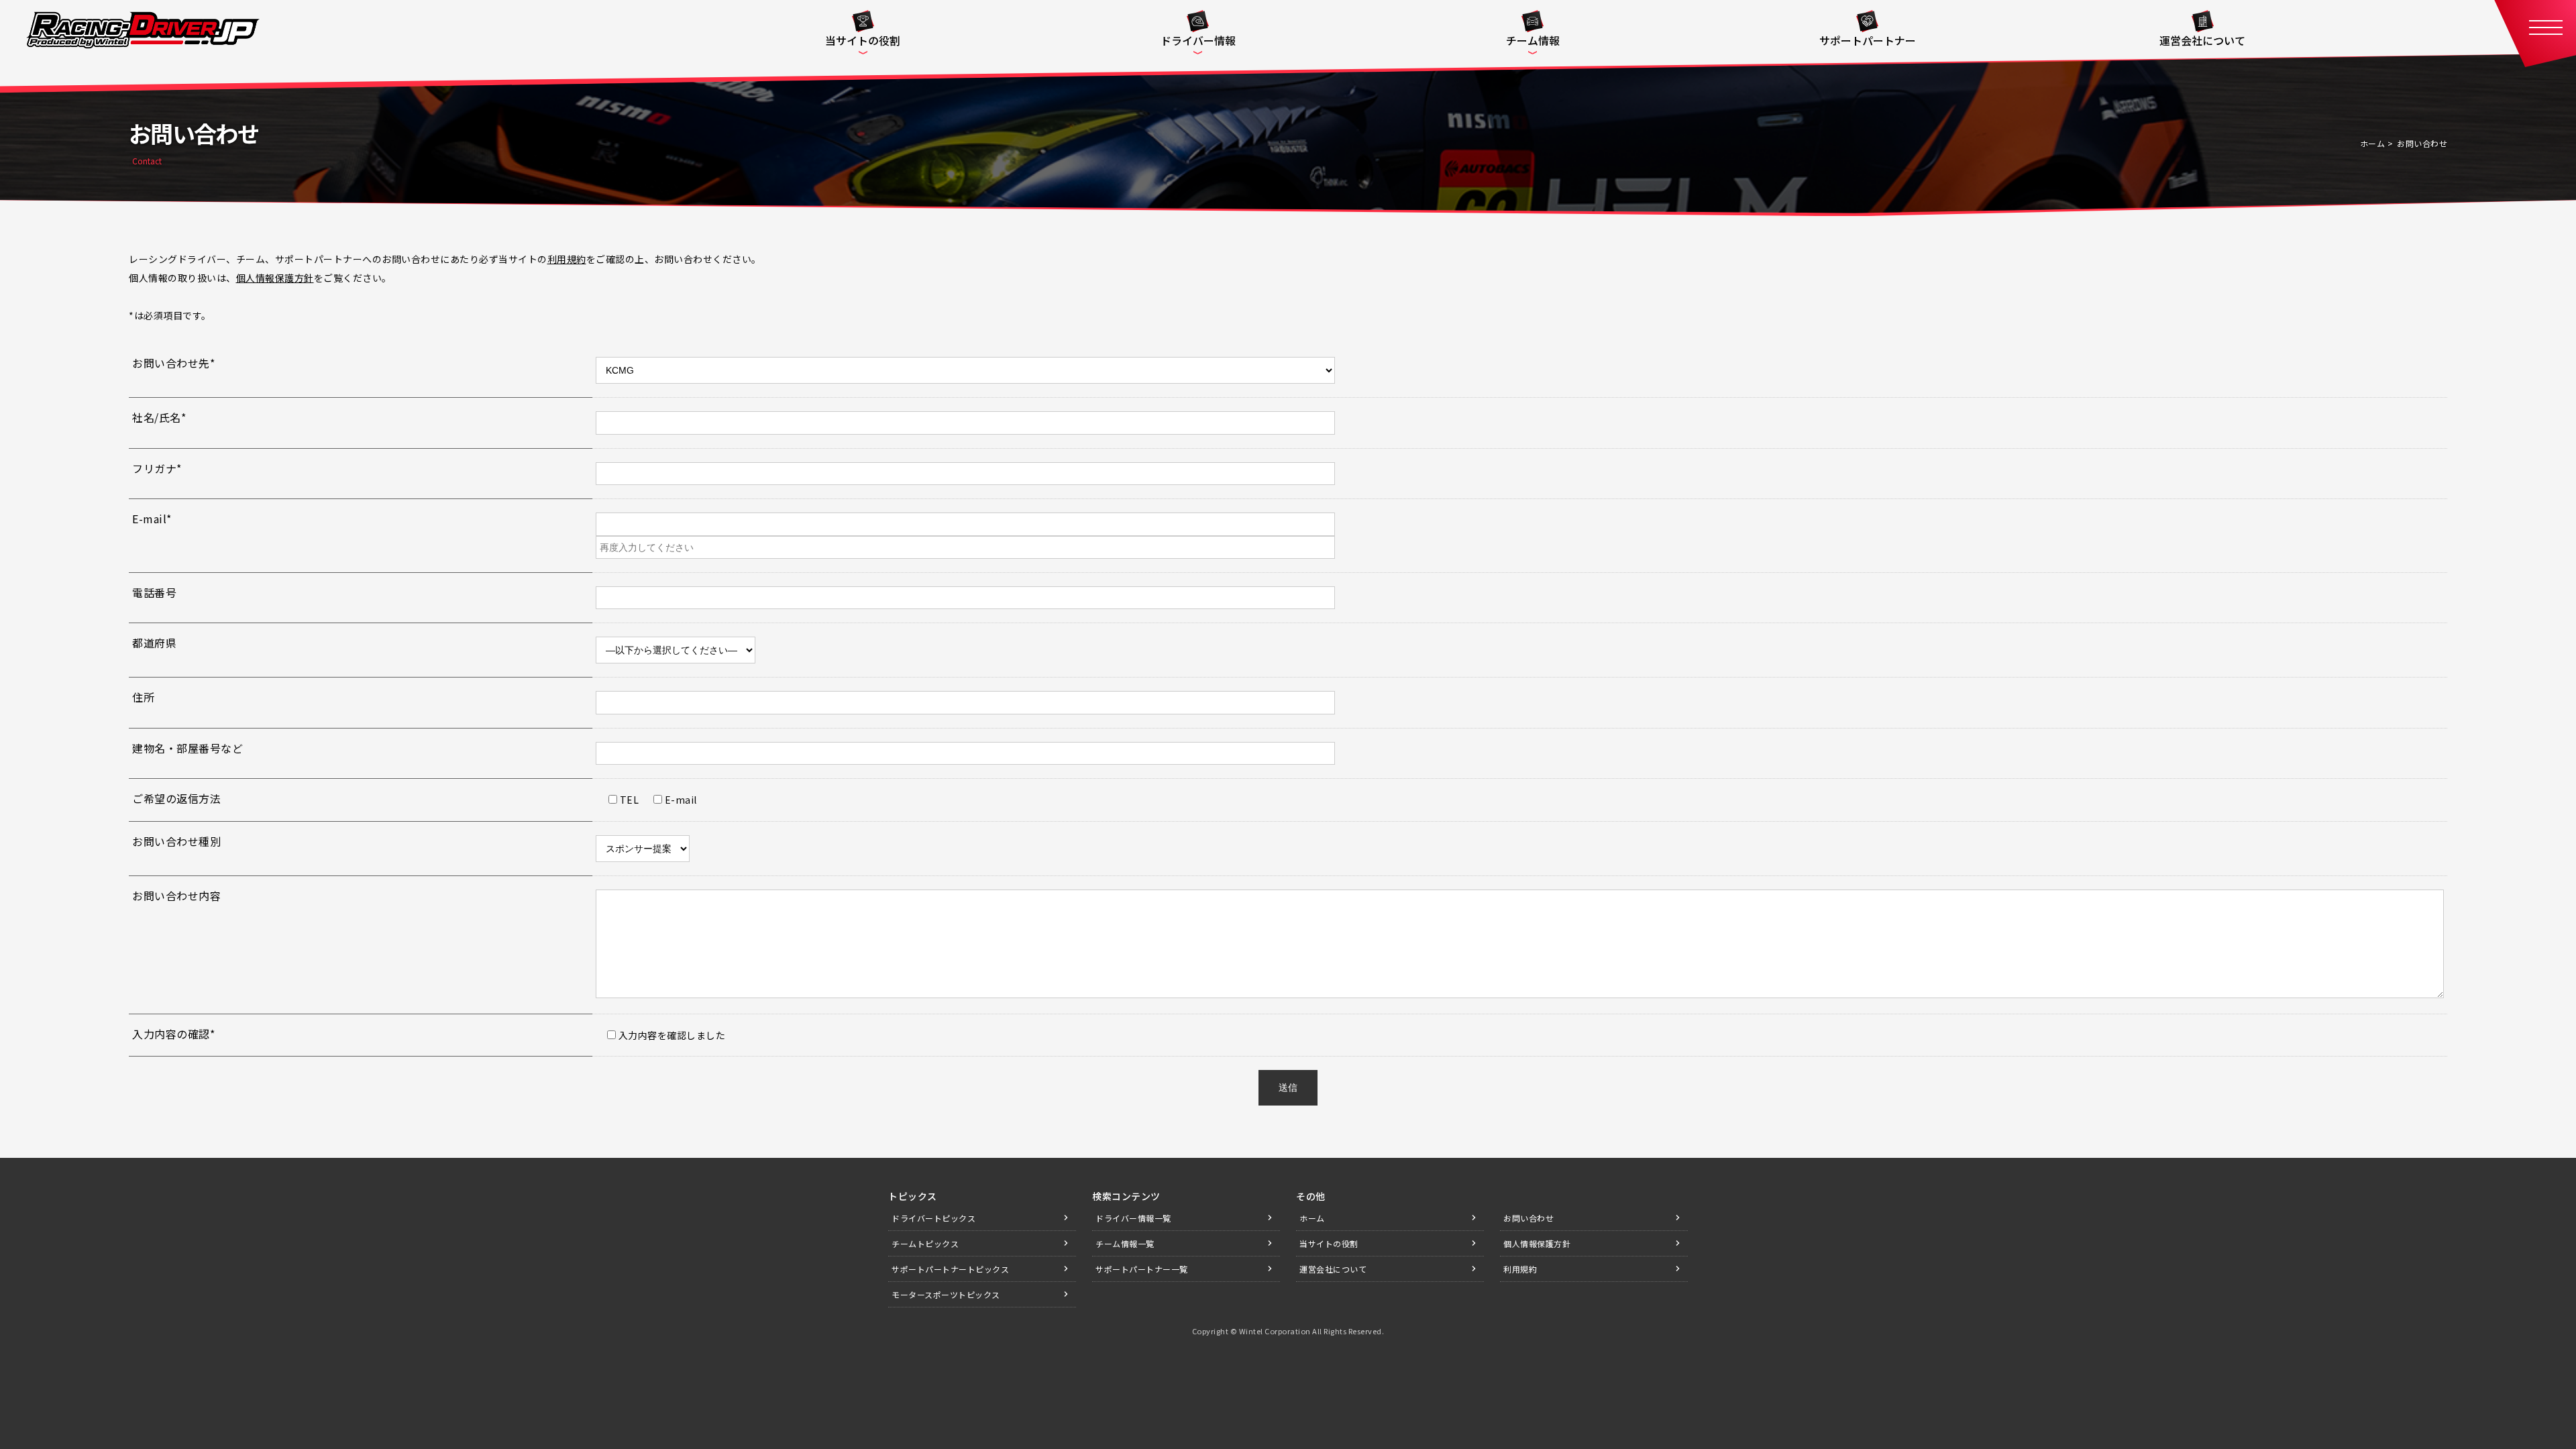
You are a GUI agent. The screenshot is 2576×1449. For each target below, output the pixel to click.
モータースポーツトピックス (946, 1294)
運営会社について (1333, 1269)
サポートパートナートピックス (950, 1269)
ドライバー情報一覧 (1133, 1218)
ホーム (2373, 143)
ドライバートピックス (933, 1218)
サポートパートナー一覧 (1142, 1269)
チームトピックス (925, 1243)
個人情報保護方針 (275, 278)
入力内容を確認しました (670, 1035)
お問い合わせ (1528, 1218)
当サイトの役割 (1329, 1243)
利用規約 (567, 259)
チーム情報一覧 (1125, 1243)
